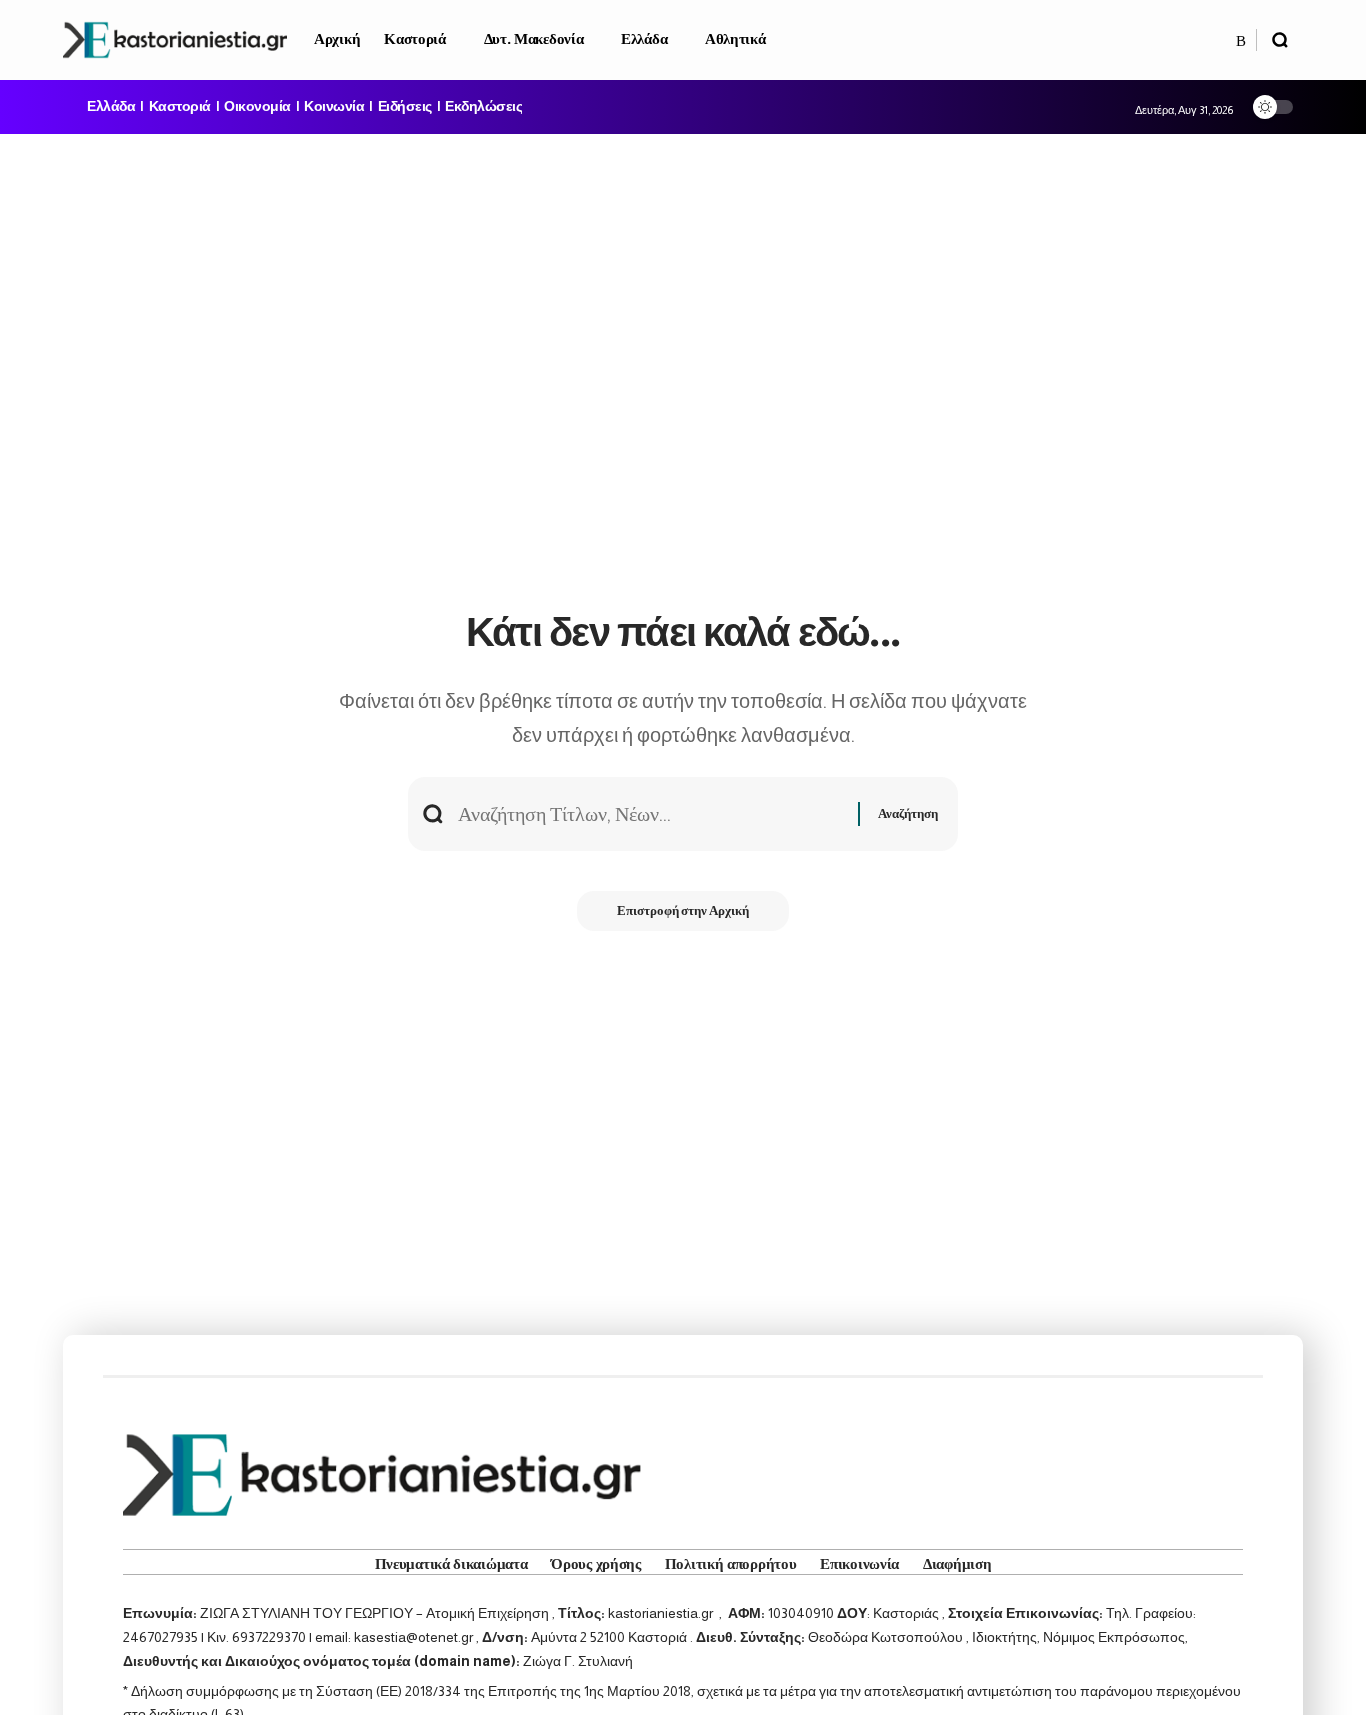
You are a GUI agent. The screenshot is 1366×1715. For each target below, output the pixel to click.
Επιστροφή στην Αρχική (683, 910)
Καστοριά (180, 107)
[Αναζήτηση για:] (650, 814)
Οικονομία (257, 107)
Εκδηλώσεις (483, 107)
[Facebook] (1220, 41)
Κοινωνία (334, 107)
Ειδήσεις (405, 107)
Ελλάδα (111, 107)
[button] (1280, 40)
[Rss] (1241, 41)
